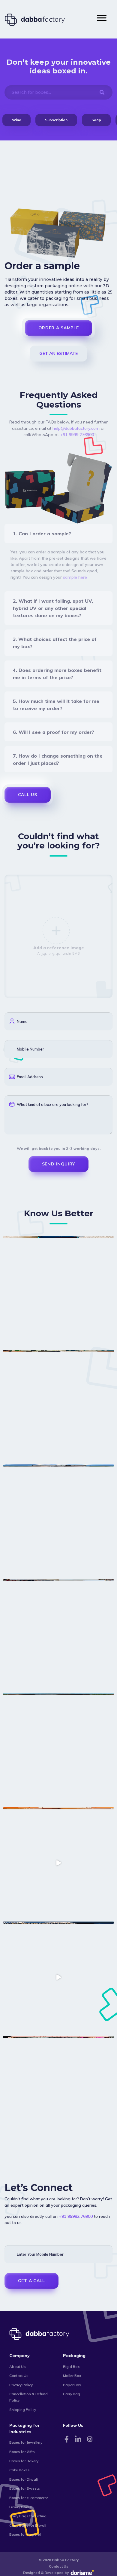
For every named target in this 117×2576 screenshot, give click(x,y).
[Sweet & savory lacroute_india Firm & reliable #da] (58, 1634)
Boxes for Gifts (22, 2452)
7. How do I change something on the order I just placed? (58, 759)
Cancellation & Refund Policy (28, 2397)
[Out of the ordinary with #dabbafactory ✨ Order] (58, 1977)
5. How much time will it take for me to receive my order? (56, 705)
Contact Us (19, 2376)
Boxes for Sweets (25, 2488)
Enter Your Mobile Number (40, 2254)
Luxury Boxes (21, 2507)
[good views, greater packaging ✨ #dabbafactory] (58, 1749)
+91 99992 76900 (76, 2216)
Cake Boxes (19, 2470)
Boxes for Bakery (24, 2461)
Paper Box (72, 2385)
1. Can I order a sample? (42, 534)
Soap (96, 120)
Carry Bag (72, 2394)
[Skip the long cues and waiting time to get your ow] (58, 1520)
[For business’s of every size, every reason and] (58, 1406)
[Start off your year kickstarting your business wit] (58, 1863)
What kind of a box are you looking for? (52, 1104)
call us (28, 795)
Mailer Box (72, 2376)
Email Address (30, 1077)
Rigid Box (71, 2367)
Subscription (56, 120)
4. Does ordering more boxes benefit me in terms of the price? (57, 674)
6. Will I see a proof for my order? (54, 732)
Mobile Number (30, 1049)
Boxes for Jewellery (26, 2442)
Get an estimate (58, 353)
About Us (18, 2367)
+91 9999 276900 (77, 435)
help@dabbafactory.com (76, 428)
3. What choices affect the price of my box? (55, 643)
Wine (16, 120)
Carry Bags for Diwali (28, 2525)
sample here (75, 577)
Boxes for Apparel (25, 2534)
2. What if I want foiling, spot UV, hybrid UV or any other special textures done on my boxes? (53, 608)
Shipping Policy (23, 2410)
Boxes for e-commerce (29, 2498)
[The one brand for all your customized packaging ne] (58, 1291)
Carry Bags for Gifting (28, 2516)
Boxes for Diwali (24, 2479)
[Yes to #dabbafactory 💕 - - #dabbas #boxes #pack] (58, 2091)
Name (22, 1021)
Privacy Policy (21, 2385)
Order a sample (59, 328)
